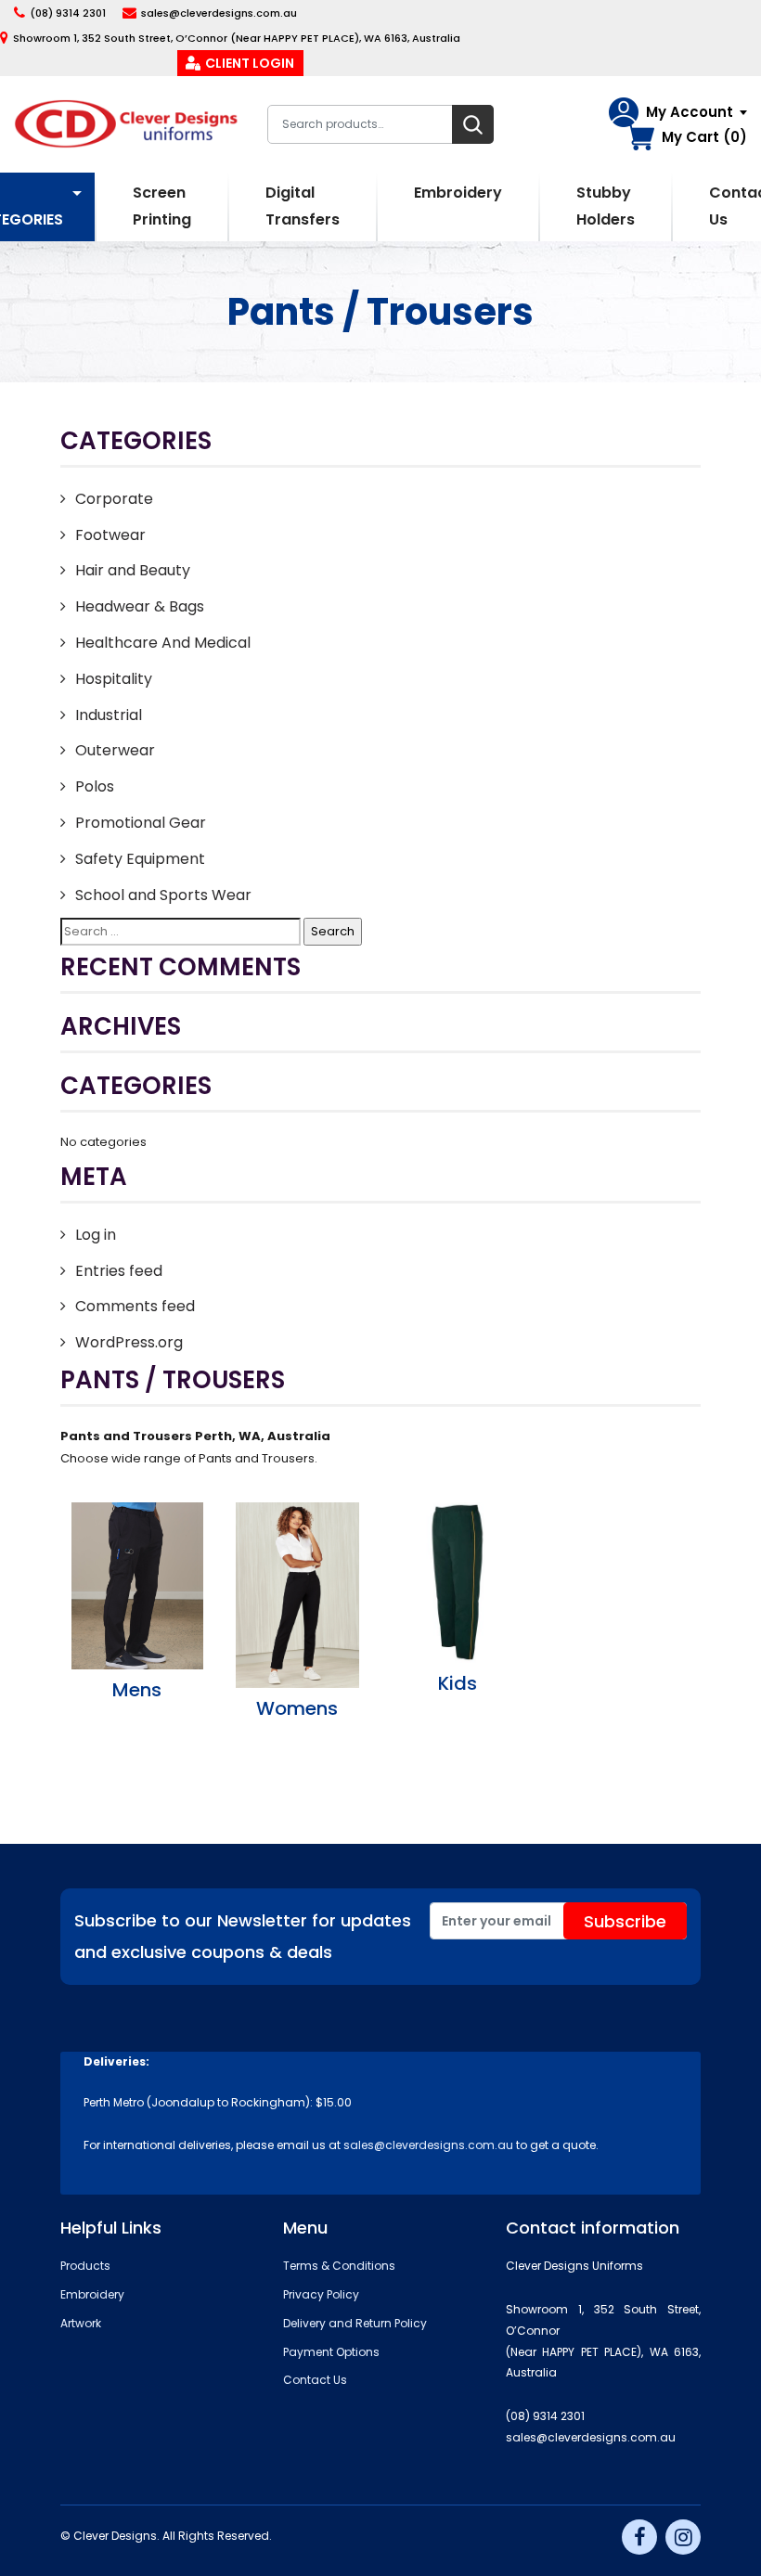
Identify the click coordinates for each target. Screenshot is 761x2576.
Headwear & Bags (140, 606)
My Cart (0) (704, 137)
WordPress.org (129, 1342)
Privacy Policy (321, 2294)
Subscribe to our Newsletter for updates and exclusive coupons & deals (243, 1936)
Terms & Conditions (339, 2266)
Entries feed (119, 1271)
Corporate (114, 499)
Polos (95, 786)
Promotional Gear (141, 823)
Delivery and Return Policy (355, 2323)
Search (473, 124)
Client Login (250, 63)
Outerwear (115, 750)
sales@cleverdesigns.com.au (219, 13)
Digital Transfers (303, 206)
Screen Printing (162, 206)
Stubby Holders (606, 206)
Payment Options (331, 2352)
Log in (96, 1235)
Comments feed (135, 1306)
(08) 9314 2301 (68, 13)
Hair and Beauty (133, 570)
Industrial (109, 715)
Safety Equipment (140, 859)
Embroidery (458, 193)
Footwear (110, 535)
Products (85, 2266)
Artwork (81, 2323)
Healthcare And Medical (163, 643)
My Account (690, 112)
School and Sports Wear (163, 895)
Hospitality (114, 679)
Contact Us (315, 2380)
